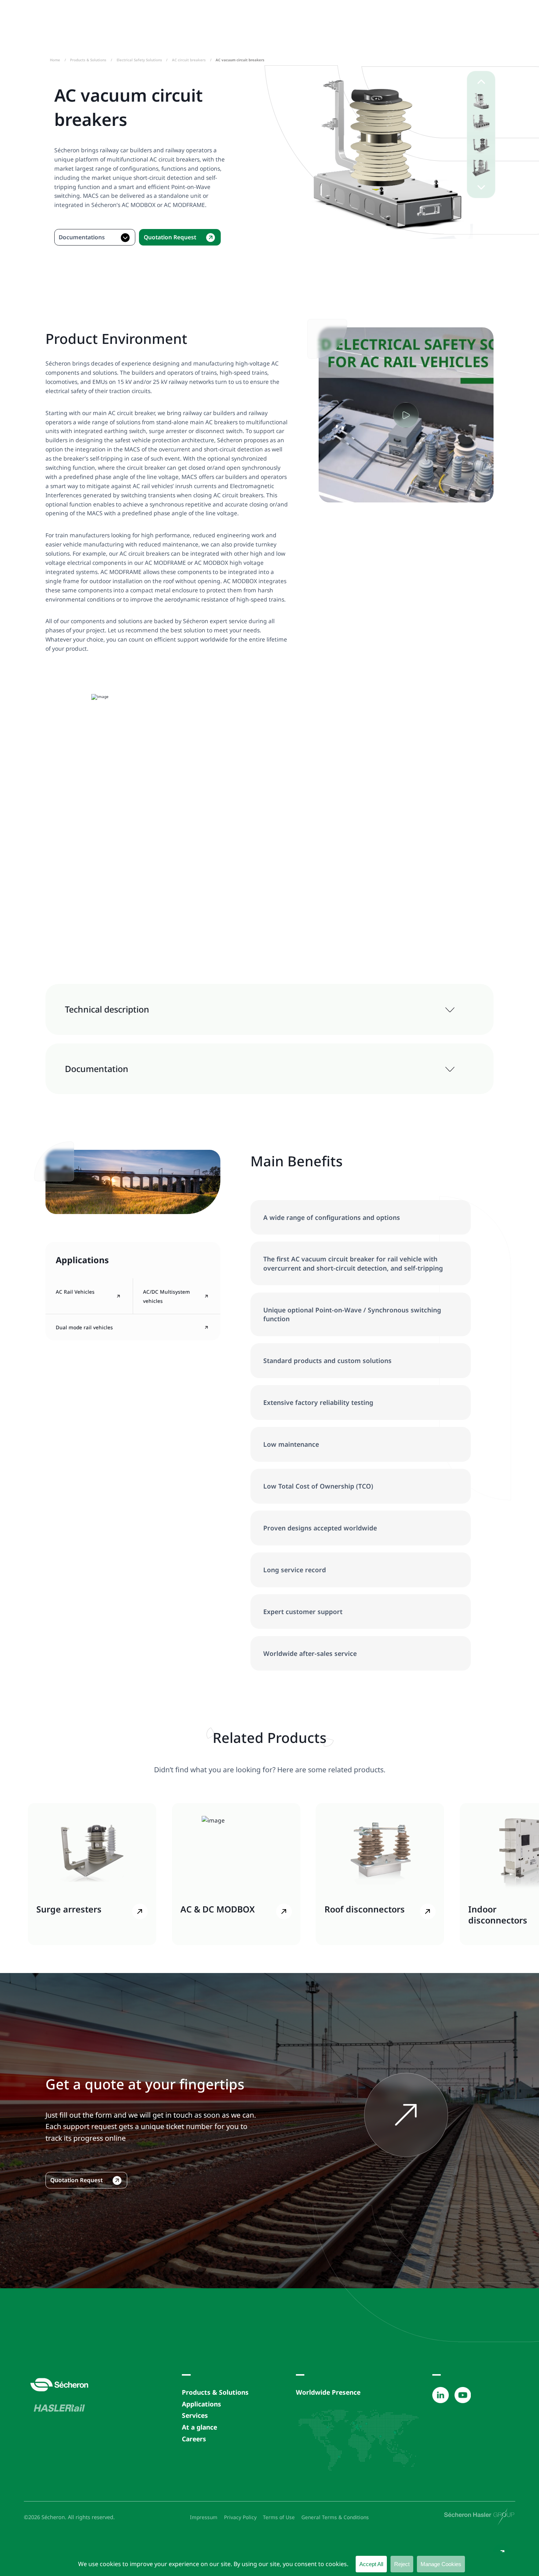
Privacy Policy (240, 2517)
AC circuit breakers (189, 60)
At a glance (199, 2427)
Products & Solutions (88, 60)
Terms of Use (279, 2517)
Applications (201, 2404)
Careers (194, 2439)
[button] (481, 101)
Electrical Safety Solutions (139, 60)
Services (195, 2415)
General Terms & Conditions (335, 2517)
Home (55, 60)
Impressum (204, 2517)
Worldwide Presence (328, 2392)
